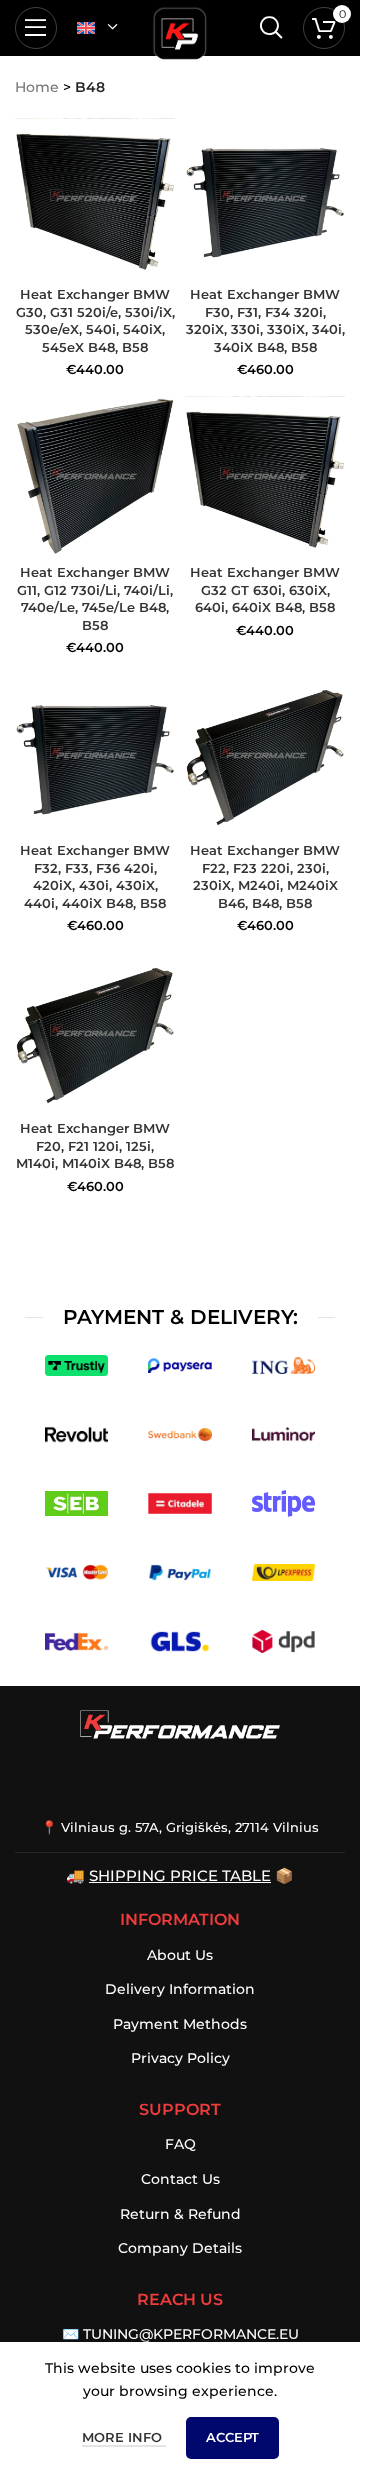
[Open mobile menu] (36, 28)
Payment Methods (180, 2024)
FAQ (180, 2144)
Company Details (180, 2248)
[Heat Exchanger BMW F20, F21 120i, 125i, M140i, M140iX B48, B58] (95, 1033)
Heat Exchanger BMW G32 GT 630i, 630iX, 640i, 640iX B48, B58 (265, 590)
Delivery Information (180, 1989)
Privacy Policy (180, 2058)
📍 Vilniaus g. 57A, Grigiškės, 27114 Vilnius (180, 1827)
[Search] (271, 28)
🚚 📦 (180, 1875)
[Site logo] (180, 30)
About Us (180, 1955)
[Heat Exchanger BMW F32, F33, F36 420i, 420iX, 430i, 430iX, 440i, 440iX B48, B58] (95, 755)
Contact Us (180, 2179)
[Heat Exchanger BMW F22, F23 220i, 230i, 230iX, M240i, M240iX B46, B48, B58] (265, 755)
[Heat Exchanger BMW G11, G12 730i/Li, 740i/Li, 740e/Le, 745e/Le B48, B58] (95, 476)
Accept (232, 2437)
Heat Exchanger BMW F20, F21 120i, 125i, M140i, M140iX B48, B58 (95, 1146)
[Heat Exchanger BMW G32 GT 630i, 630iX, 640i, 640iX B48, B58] (265, 476)
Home (37, 87)
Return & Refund (180, 2214)
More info (124, 2437)
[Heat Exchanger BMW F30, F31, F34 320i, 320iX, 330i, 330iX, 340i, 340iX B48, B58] (265, 198)
